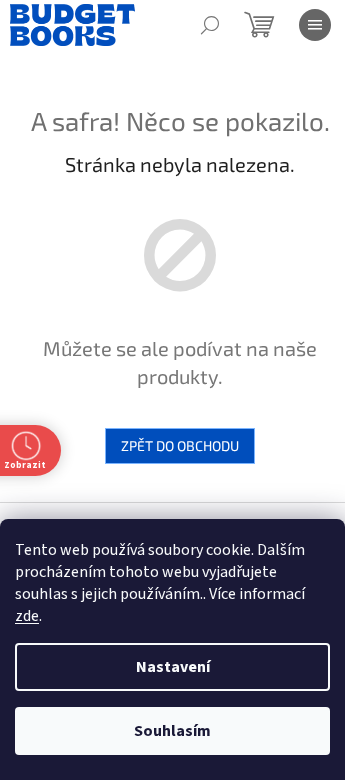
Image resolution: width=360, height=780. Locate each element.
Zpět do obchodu (180, 445)
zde (27, 616)
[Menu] (315, 25)
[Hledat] (210, 25)
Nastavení (173, 667)
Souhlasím (172, 731)
